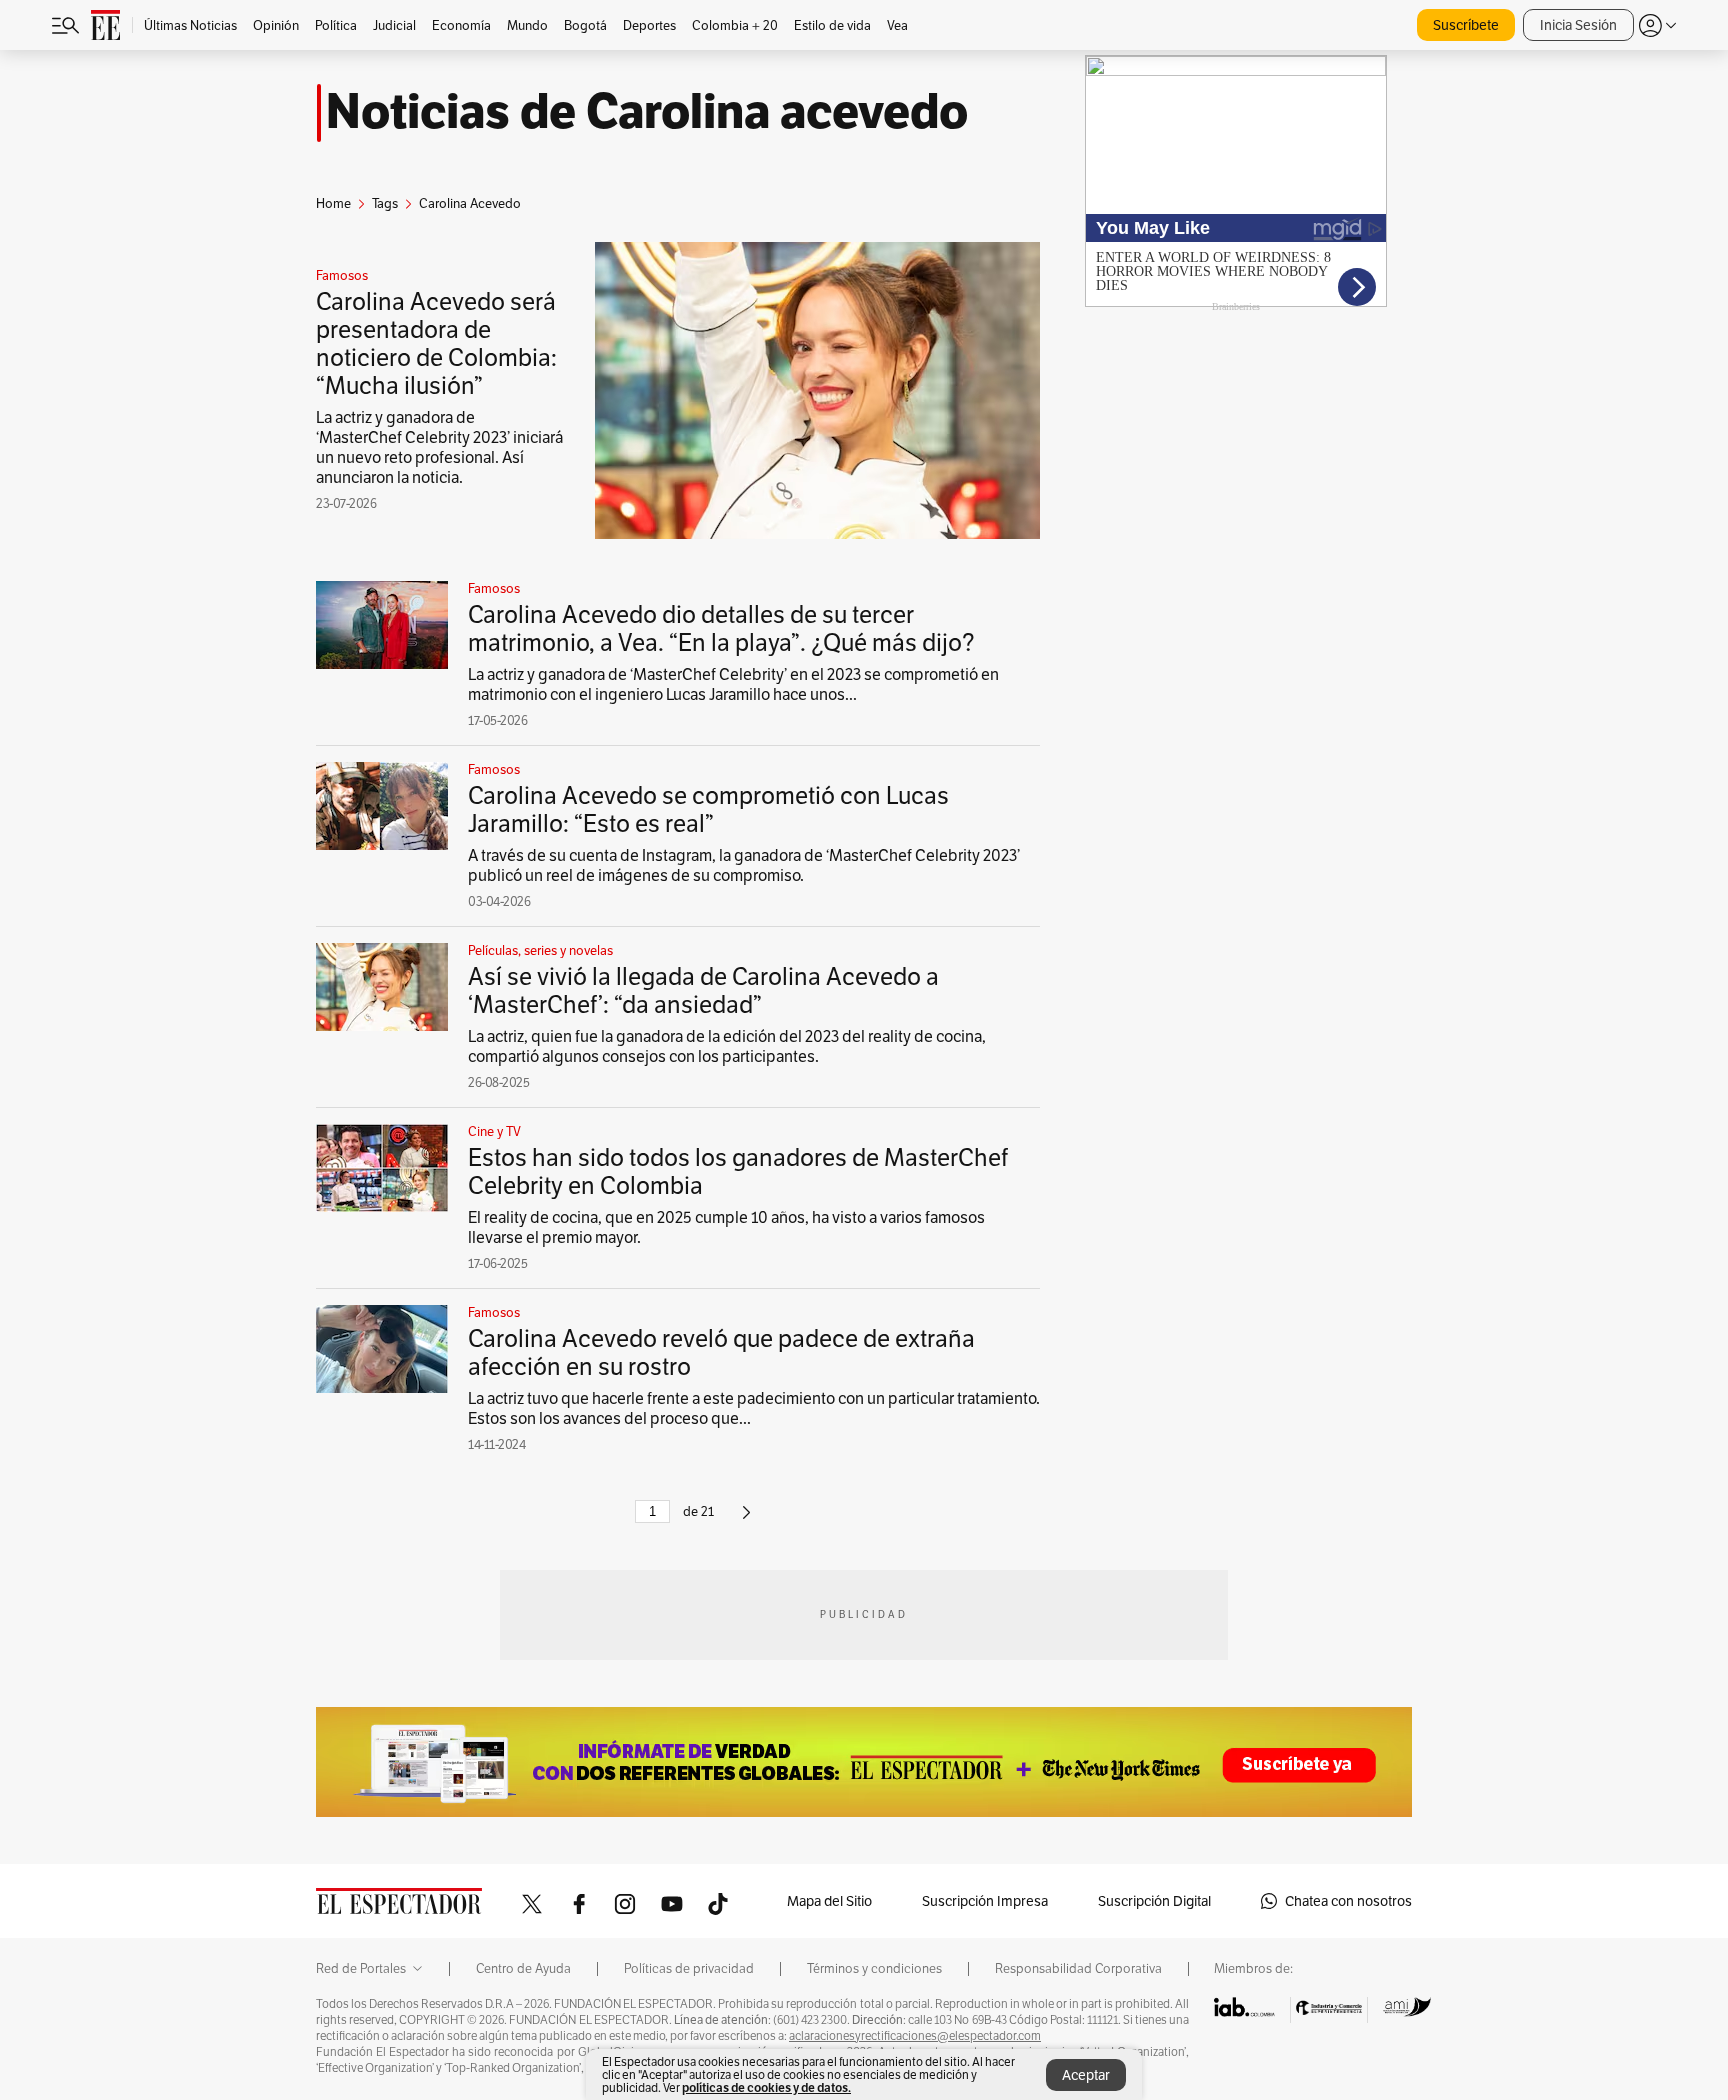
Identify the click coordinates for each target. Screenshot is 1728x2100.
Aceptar (1086, 2075)
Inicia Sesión (1578, 25)
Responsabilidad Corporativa (1078, 1969)
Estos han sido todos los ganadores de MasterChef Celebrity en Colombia (738, 1171)
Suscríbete (1466, 25)
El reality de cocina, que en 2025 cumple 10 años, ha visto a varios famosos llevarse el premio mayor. (726, 1227)
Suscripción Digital (1154, 1901)
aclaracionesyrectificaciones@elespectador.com (915, 2036)
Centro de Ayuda (523, 1969)
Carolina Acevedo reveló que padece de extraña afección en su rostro (721, 1352)
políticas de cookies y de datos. (766, 2087)
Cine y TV (494, 1132)
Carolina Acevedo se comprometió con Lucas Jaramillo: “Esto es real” (708, 809)
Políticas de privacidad (689, 1969)
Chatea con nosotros (1348, 1901)
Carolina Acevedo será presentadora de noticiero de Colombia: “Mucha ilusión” (436, 343)
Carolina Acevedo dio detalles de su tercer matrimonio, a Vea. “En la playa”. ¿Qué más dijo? (721, 628)
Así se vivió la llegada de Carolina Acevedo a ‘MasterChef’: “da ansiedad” (703, 990)
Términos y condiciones (874, 1969)
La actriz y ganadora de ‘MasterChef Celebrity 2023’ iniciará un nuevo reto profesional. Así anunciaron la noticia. (439, 447)
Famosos (342, 276)
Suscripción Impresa (985, 1901)
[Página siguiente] (746, 1520)
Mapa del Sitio (829, 1901)
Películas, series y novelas (540, 951)
